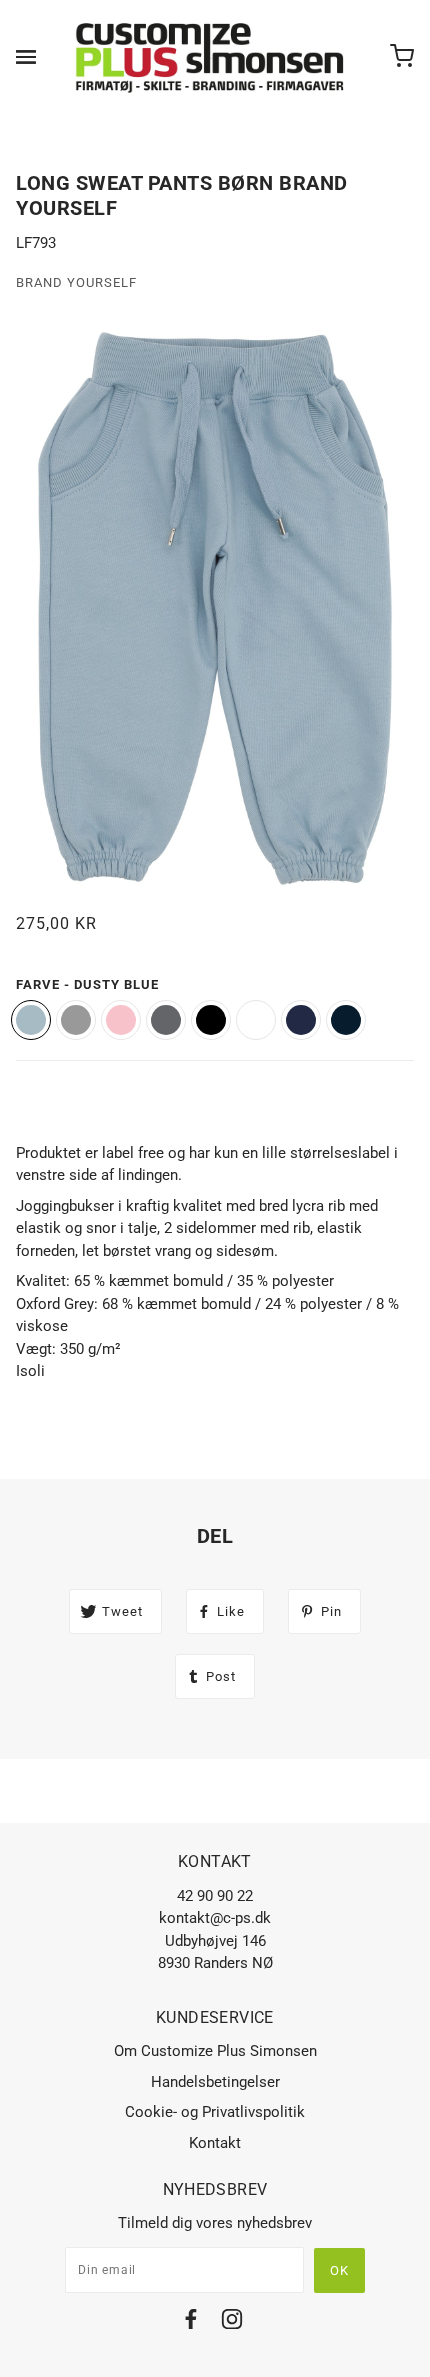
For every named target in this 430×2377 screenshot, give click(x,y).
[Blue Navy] (301, 1020)
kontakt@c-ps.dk (215, 1918)
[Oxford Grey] (76, 1020)
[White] (256, 1020)
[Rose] (121, 1020)
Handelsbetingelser (215, 2082)
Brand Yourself (76, 282)
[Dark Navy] (346, 1020)
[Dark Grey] (166, 1020)
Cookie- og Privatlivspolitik (215, 2112)
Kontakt (215, 2143)
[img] (191, 2322)
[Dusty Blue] (31, 1020)
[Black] (211, 1020)
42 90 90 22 (215, 1896)
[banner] (211, 57)
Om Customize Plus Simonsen (215, 2051)
